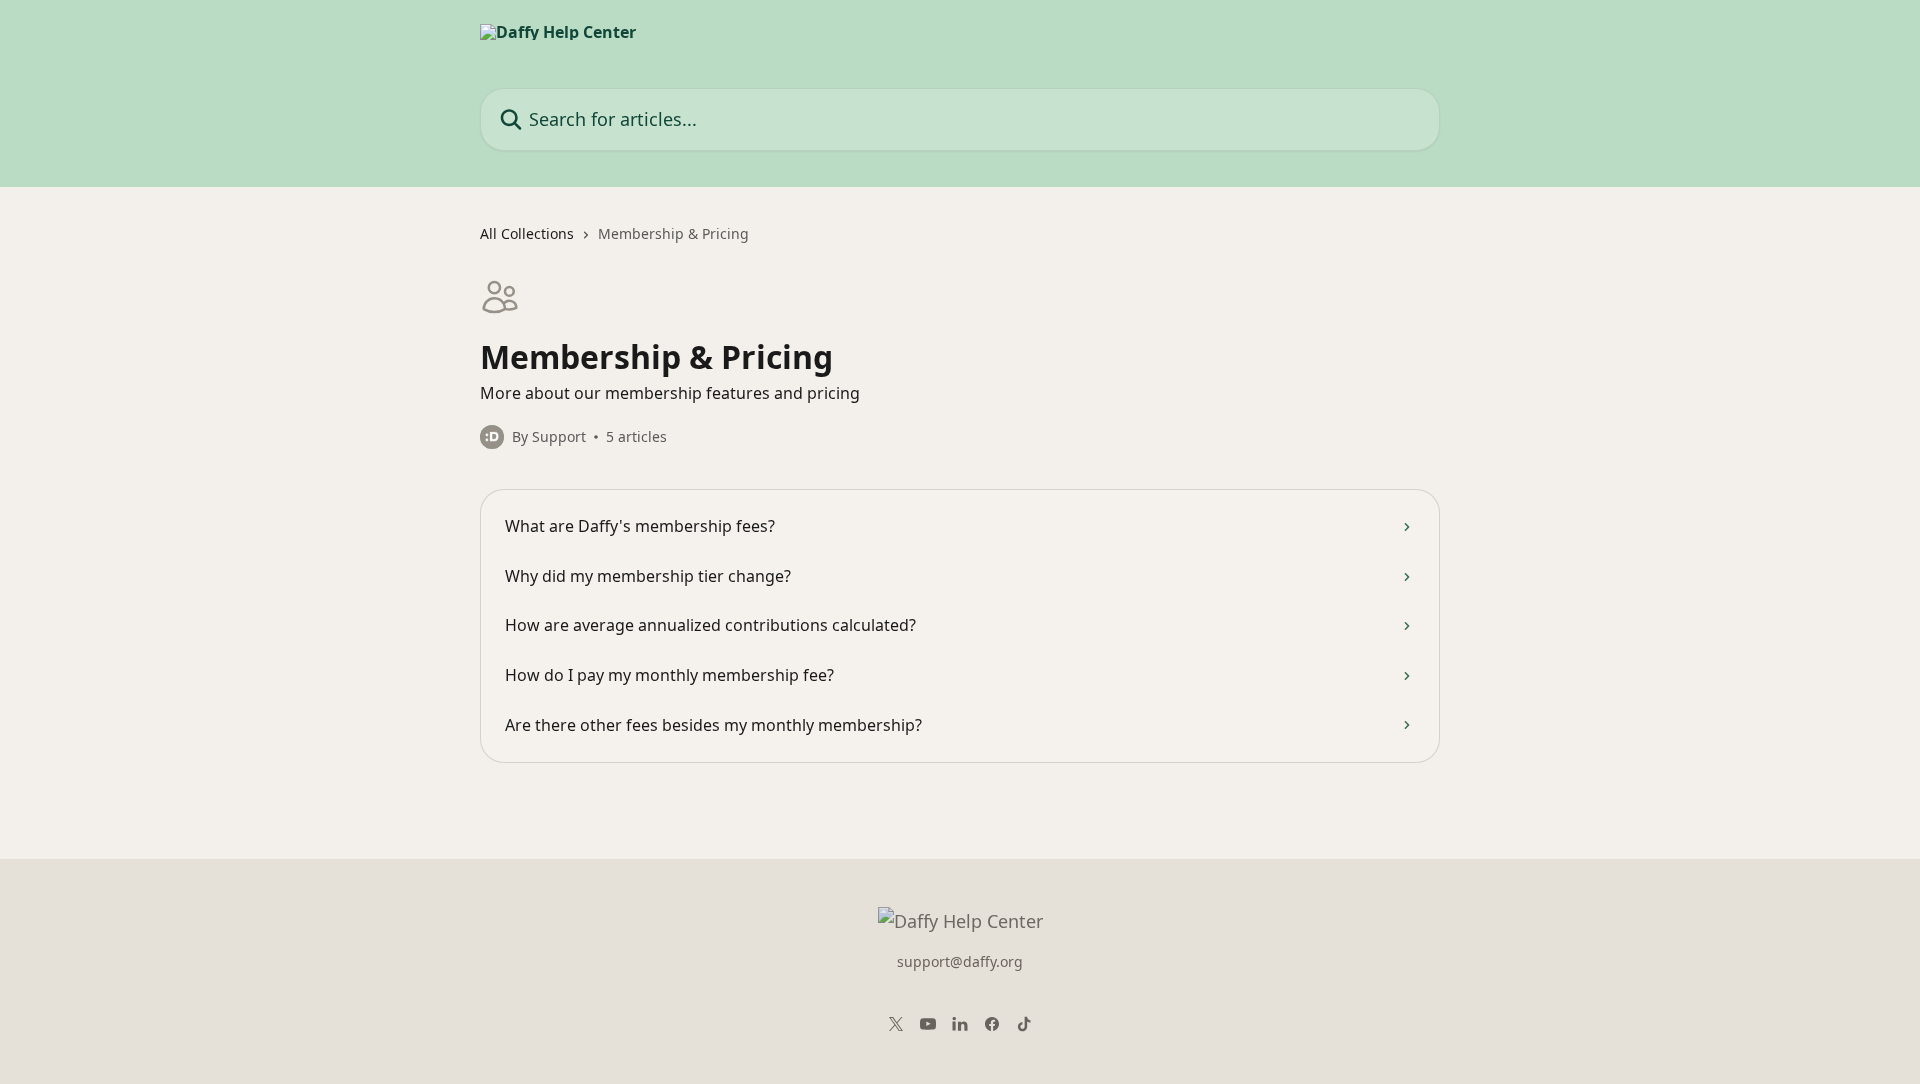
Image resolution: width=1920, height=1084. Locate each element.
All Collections (527, 233)
